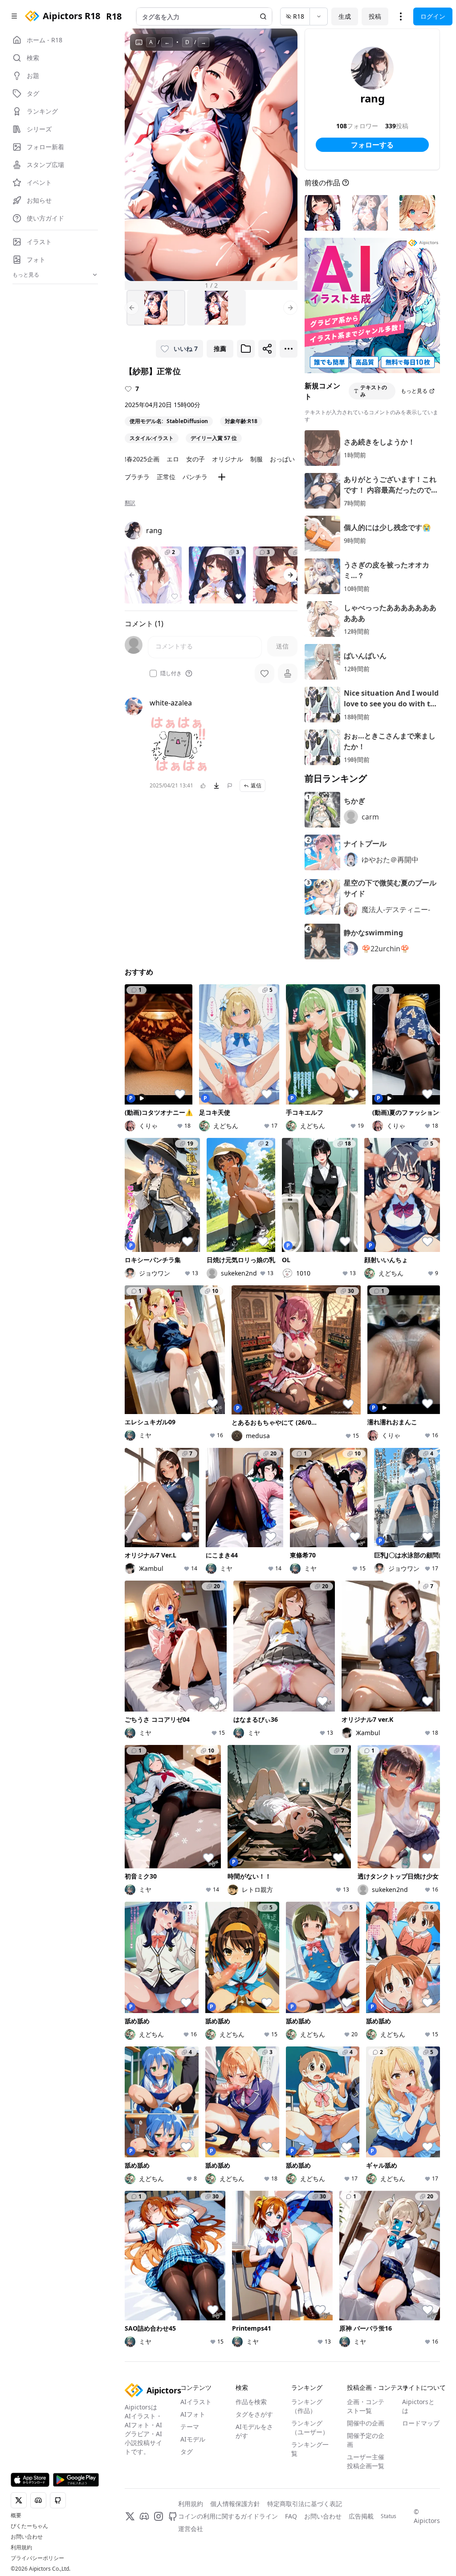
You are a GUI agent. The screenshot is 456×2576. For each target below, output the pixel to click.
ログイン (433, 16)
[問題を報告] (230, 786)
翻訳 (130, 503)
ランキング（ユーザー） (310, 2427)
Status (389, 2516)
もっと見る (414, 391)
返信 (256, 785)
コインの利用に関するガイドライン (228, 2516)
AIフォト (193, 2414)
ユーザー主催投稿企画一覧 (366, 2461)
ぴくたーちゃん (29, 2526)
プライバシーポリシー (37, 2558)
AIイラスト (196, 2402)
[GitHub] (173, 2516)
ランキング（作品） (307, 2406)
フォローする (372, 145)
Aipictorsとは (418, 2406)
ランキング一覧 (310, 2449)
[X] (130, 2516)
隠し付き (171, 673)
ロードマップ (421, 2423)
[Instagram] (159, 2516)
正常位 (166, 477)
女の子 (195, 459)
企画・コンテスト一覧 (366, 2406)
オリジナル (228, 459)
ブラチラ (137, 477)
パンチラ (195, 477)
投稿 (375, 16)
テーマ (190, 2427)
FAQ (291, 2516)
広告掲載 (361, 2516)
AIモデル (193, 2439)
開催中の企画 (366, 2423)
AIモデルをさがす (254, 2431)
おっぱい (282, 459)
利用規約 (21, 2547)
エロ (173, 459)
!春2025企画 (142, 459)
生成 (345, 16)
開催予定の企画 (366, 2440)
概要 (16, 2515)
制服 (256, 459)
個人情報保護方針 (235, 2504)
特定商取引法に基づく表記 (305, 2504)
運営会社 (191, 2529)
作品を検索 (251, 2402)
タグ (187, 2452)
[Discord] (144, 2516)
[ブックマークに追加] (246, 349)
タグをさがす (254, 2414)
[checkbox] (153, 673)
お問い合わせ (27, 2537)
